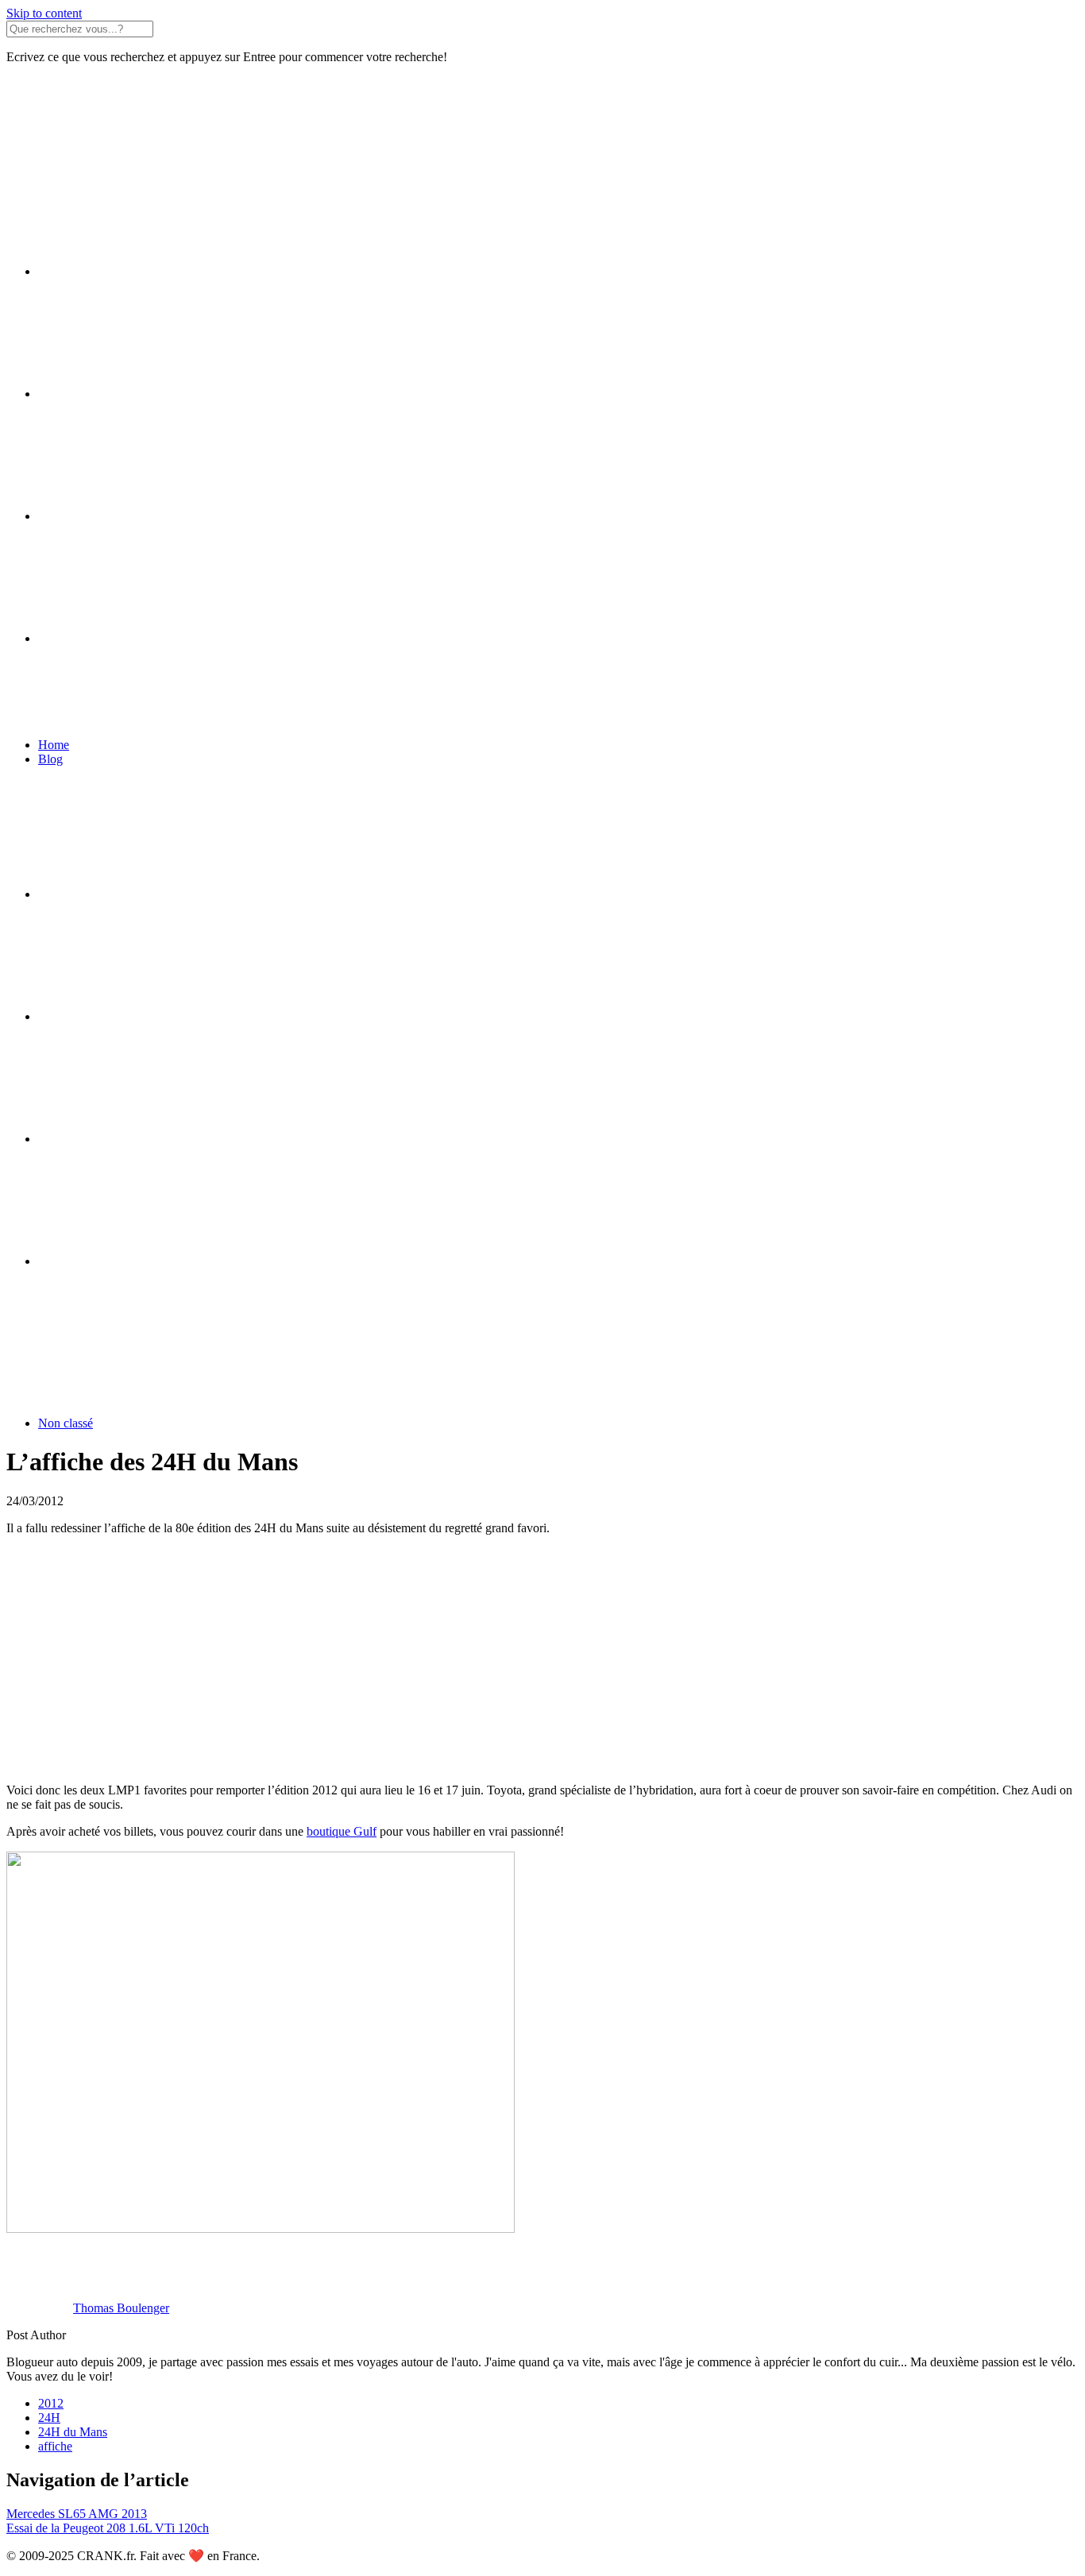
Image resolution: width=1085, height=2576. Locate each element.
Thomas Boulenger (121, 2308)
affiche (55, 2446)
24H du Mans (73, 2432)
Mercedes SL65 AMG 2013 (77, 2514)
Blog (50, 759)
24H (49, 2418)
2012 (51, 2403)
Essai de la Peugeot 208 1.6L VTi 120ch (108, 2528)
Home (54, 745)
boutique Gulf (342, 1831)
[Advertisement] (483, 1659)
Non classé (66, 1423)
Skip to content (44, 13)
